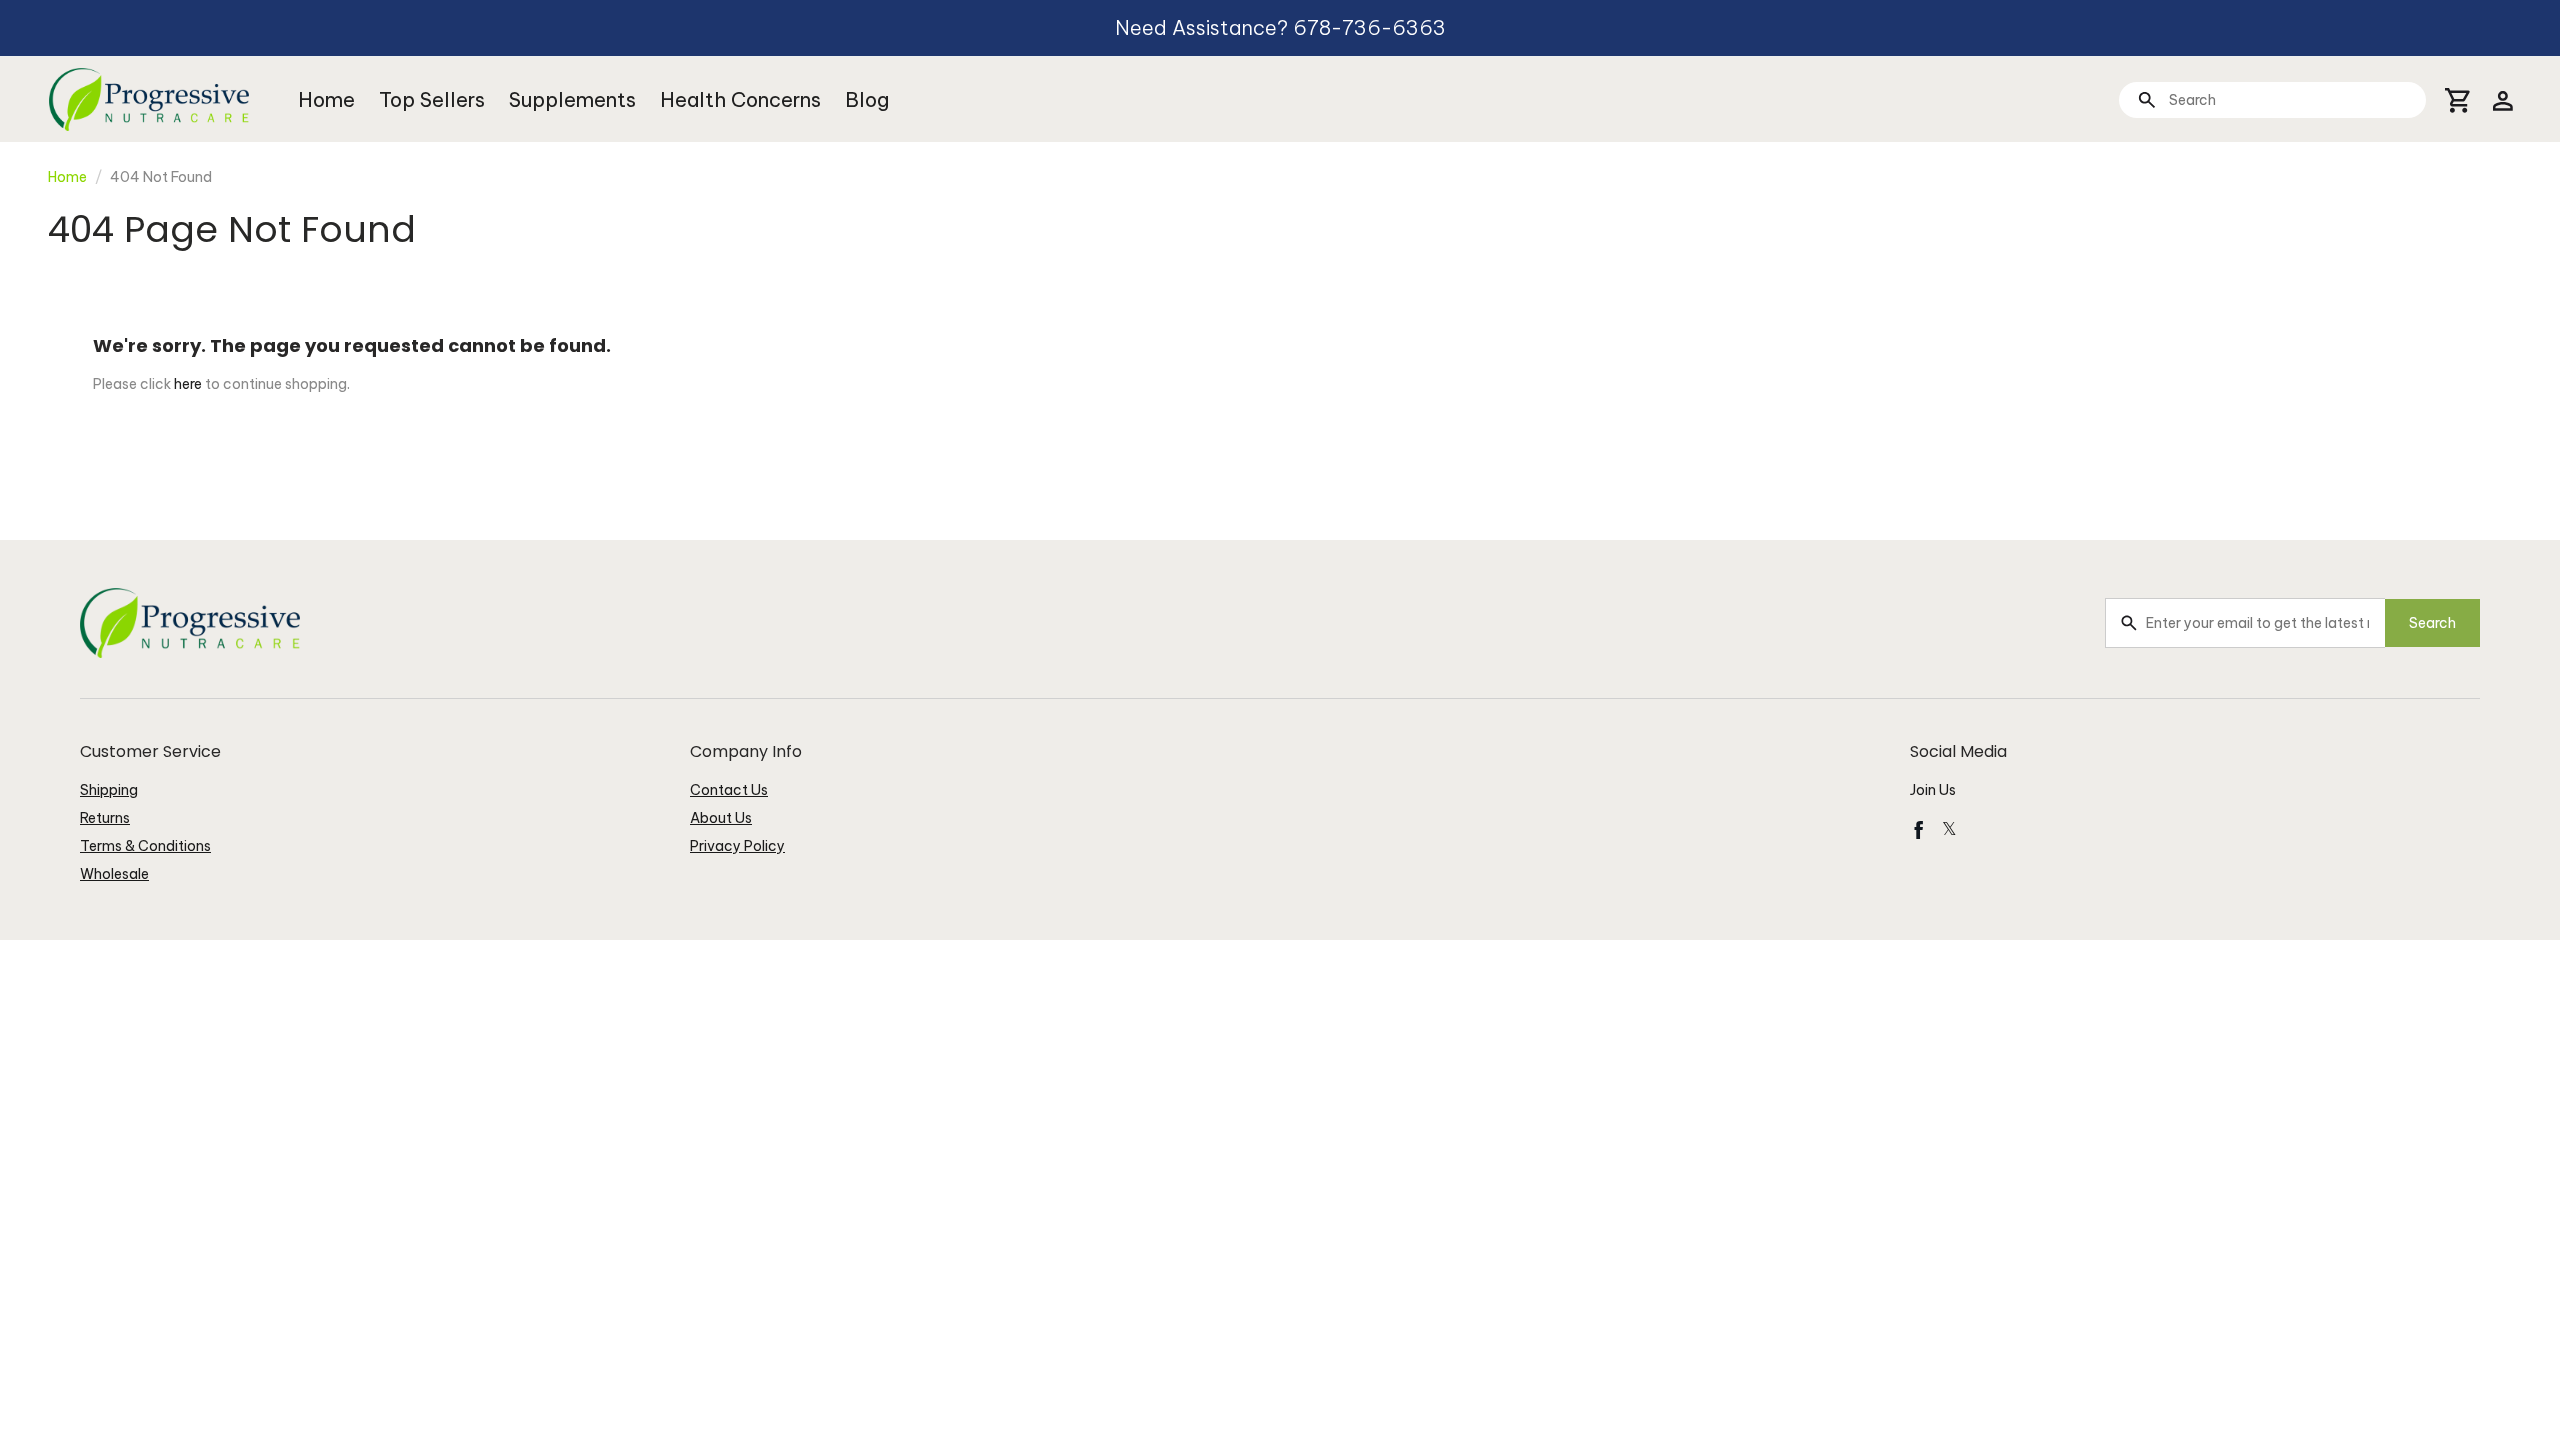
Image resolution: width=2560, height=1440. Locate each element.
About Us (721, 818)
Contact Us (729, 790)
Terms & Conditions (145, 846)
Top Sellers (432, 99)
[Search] (2146, 99)
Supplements (572, 99)
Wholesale (114, 874)
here (188, 384)
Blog (867, 99)
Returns (105, 818)
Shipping (109, 790)
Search (2432, 623)
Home (326, 99)
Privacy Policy (737, 846)
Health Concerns (740, 99)
